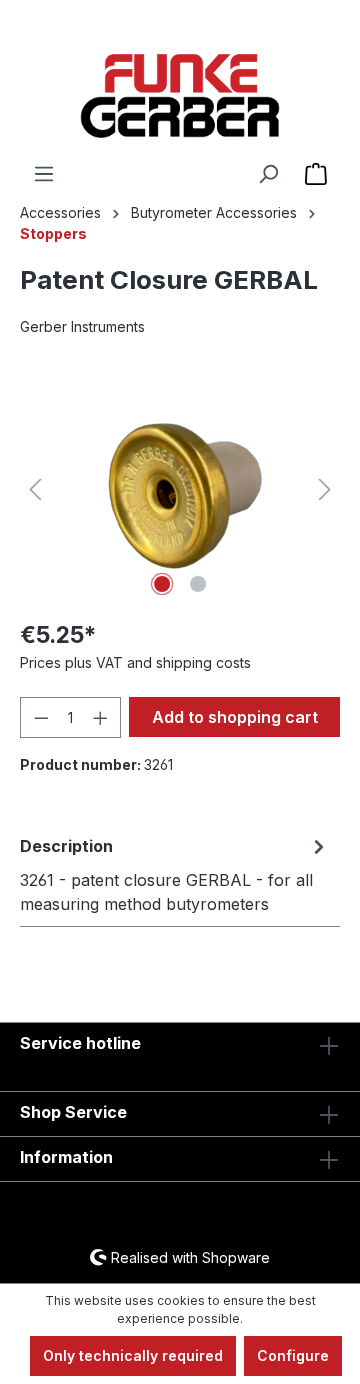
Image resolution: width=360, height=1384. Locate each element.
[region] (180, 489)
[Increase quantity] (101, 717)
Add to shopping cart (235, 717)
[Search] (268, 174)
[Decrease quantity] (41, 717)
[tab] (175, 874)
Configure (293, 1355)
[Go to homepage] (180, 96)
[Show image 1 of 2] (162, 584)
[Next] (325, 489)
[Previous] (35, 489)
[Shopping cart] (316, 174)
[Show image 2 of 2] (198, 584)
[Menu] (44, 174)
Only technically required (133, 1355)
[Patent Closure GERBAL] (179, 489)
